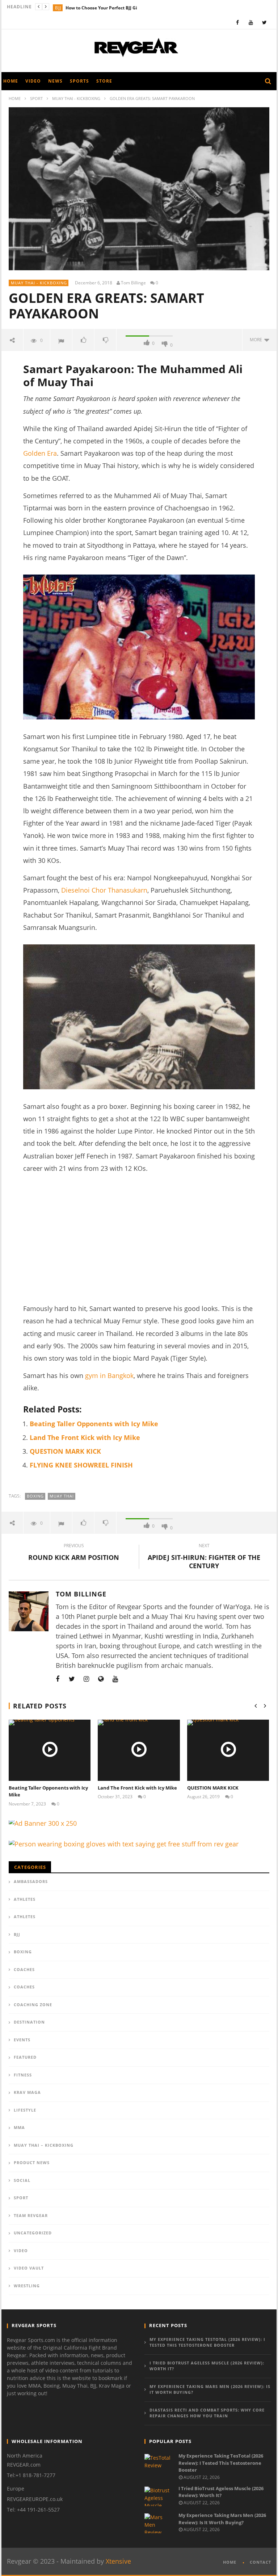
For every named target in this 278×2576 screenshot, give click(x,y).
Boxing (35, 1496)
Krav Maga (27, 2092)
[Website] (101, 1679)
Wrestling (27, 2286)
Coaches (24, 1969)
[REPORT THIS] (61, 340)
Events (22, 2040)
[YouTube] (251, 22)
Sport (36, 98)
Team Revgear (31, 2215)
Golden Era (40, 453)
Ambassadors (31, 1881)
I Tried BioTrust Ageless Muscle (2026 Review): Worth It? (207, 2366)
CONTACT (260, 2562)
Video (33, 81)
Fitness (23, 2075)
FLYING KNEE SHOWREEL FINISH (81, 1465)
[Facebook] (238, 22)
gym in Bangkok (109, 1375)
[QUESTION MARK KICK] (228, 1750)
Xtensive (118, 2561)
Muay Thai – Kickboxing (44, 2145)
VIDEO (21, 2251)
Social (22, 2180)
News (55, 81)
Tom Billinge (133, 283)
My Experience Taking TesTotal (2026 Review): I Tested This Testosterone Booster (207, 2342)
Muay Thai (62, 1496)
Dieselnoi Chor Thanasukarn (104, 890)
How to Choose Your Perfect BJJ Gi (101, 8)
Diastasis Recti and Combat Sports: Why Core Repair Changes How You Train (207, 2413)
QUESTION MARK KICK (65, 1451)
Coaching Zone (33, 2005)
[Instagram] (87, 1679)
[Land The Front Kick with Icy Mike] (139, 1750)
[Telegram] (130, 1679)
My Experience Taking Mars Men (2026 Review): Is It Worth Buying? (210, 2389)
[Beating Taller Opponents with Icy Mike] (50, 1750)
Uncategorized (33, 2233)
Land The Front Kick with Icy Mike (85, 1437)
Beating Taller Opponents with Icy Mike (94, 1424)
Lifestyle (25, 2110)
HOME (230, 2562)
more (257, 340)
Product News (32, 2162)
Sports (79, 81)
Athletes (25, 1899)
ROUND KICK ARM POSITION (74, 1553)
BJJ (58, 8)
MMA (19, 2127)
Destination (29, 2022)
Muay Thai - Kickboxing (76, 98)
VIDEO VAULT (29, 2268)
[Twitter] (264, 22)
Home (15, 98)
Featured (25, 2057)
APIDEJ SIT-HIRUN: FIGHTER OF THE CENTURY (204, 1557)
